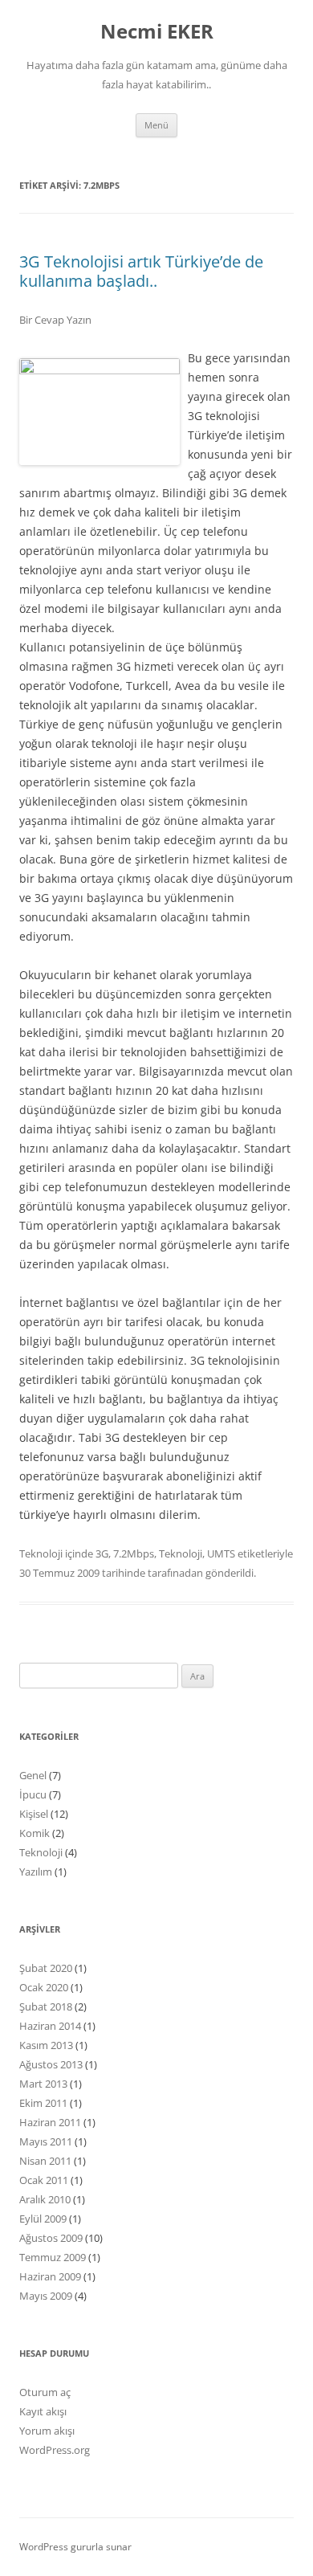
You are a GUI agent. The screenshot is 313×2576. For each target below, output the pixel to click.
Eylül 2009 (43, 2219)
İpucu (33, 1794)
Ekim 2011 (43, 2103)
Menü (156, 125)
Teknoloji (41, 1553)
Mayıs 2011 (46, 2141)
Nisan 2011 (45, 2161)
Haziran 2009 (50, 2276)
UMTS (221, 1553)
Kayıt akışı (43, 2411)
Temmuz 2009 (53, 2257)
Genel (33, 1775)
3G (102, 1553)
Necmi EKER (157, 32)
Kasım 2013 (46, 2045)
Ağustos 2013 (51, 2064)
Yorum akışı (47, 2431)
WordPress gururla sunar (75, 2547)
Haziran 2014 (50, 2026)
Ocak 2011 (44, 2180)
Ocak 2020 (44, 1987)
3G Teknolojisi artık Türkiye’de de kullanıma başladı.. (141, 271)
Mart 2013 (43, 2084)
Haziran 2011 (50, 2122)
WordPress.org (55, 2450)
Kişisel (34, 1814)
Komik (35, 1833)
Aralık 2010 (45, 2199)
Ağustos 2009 (51, 2238)
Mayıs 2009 (46, 2296)
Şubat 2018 (46, 2007)
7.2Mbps (134, 1553)
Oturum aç (45, 2392)
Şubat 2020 (46, 1968)
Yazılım (36, 1872)
